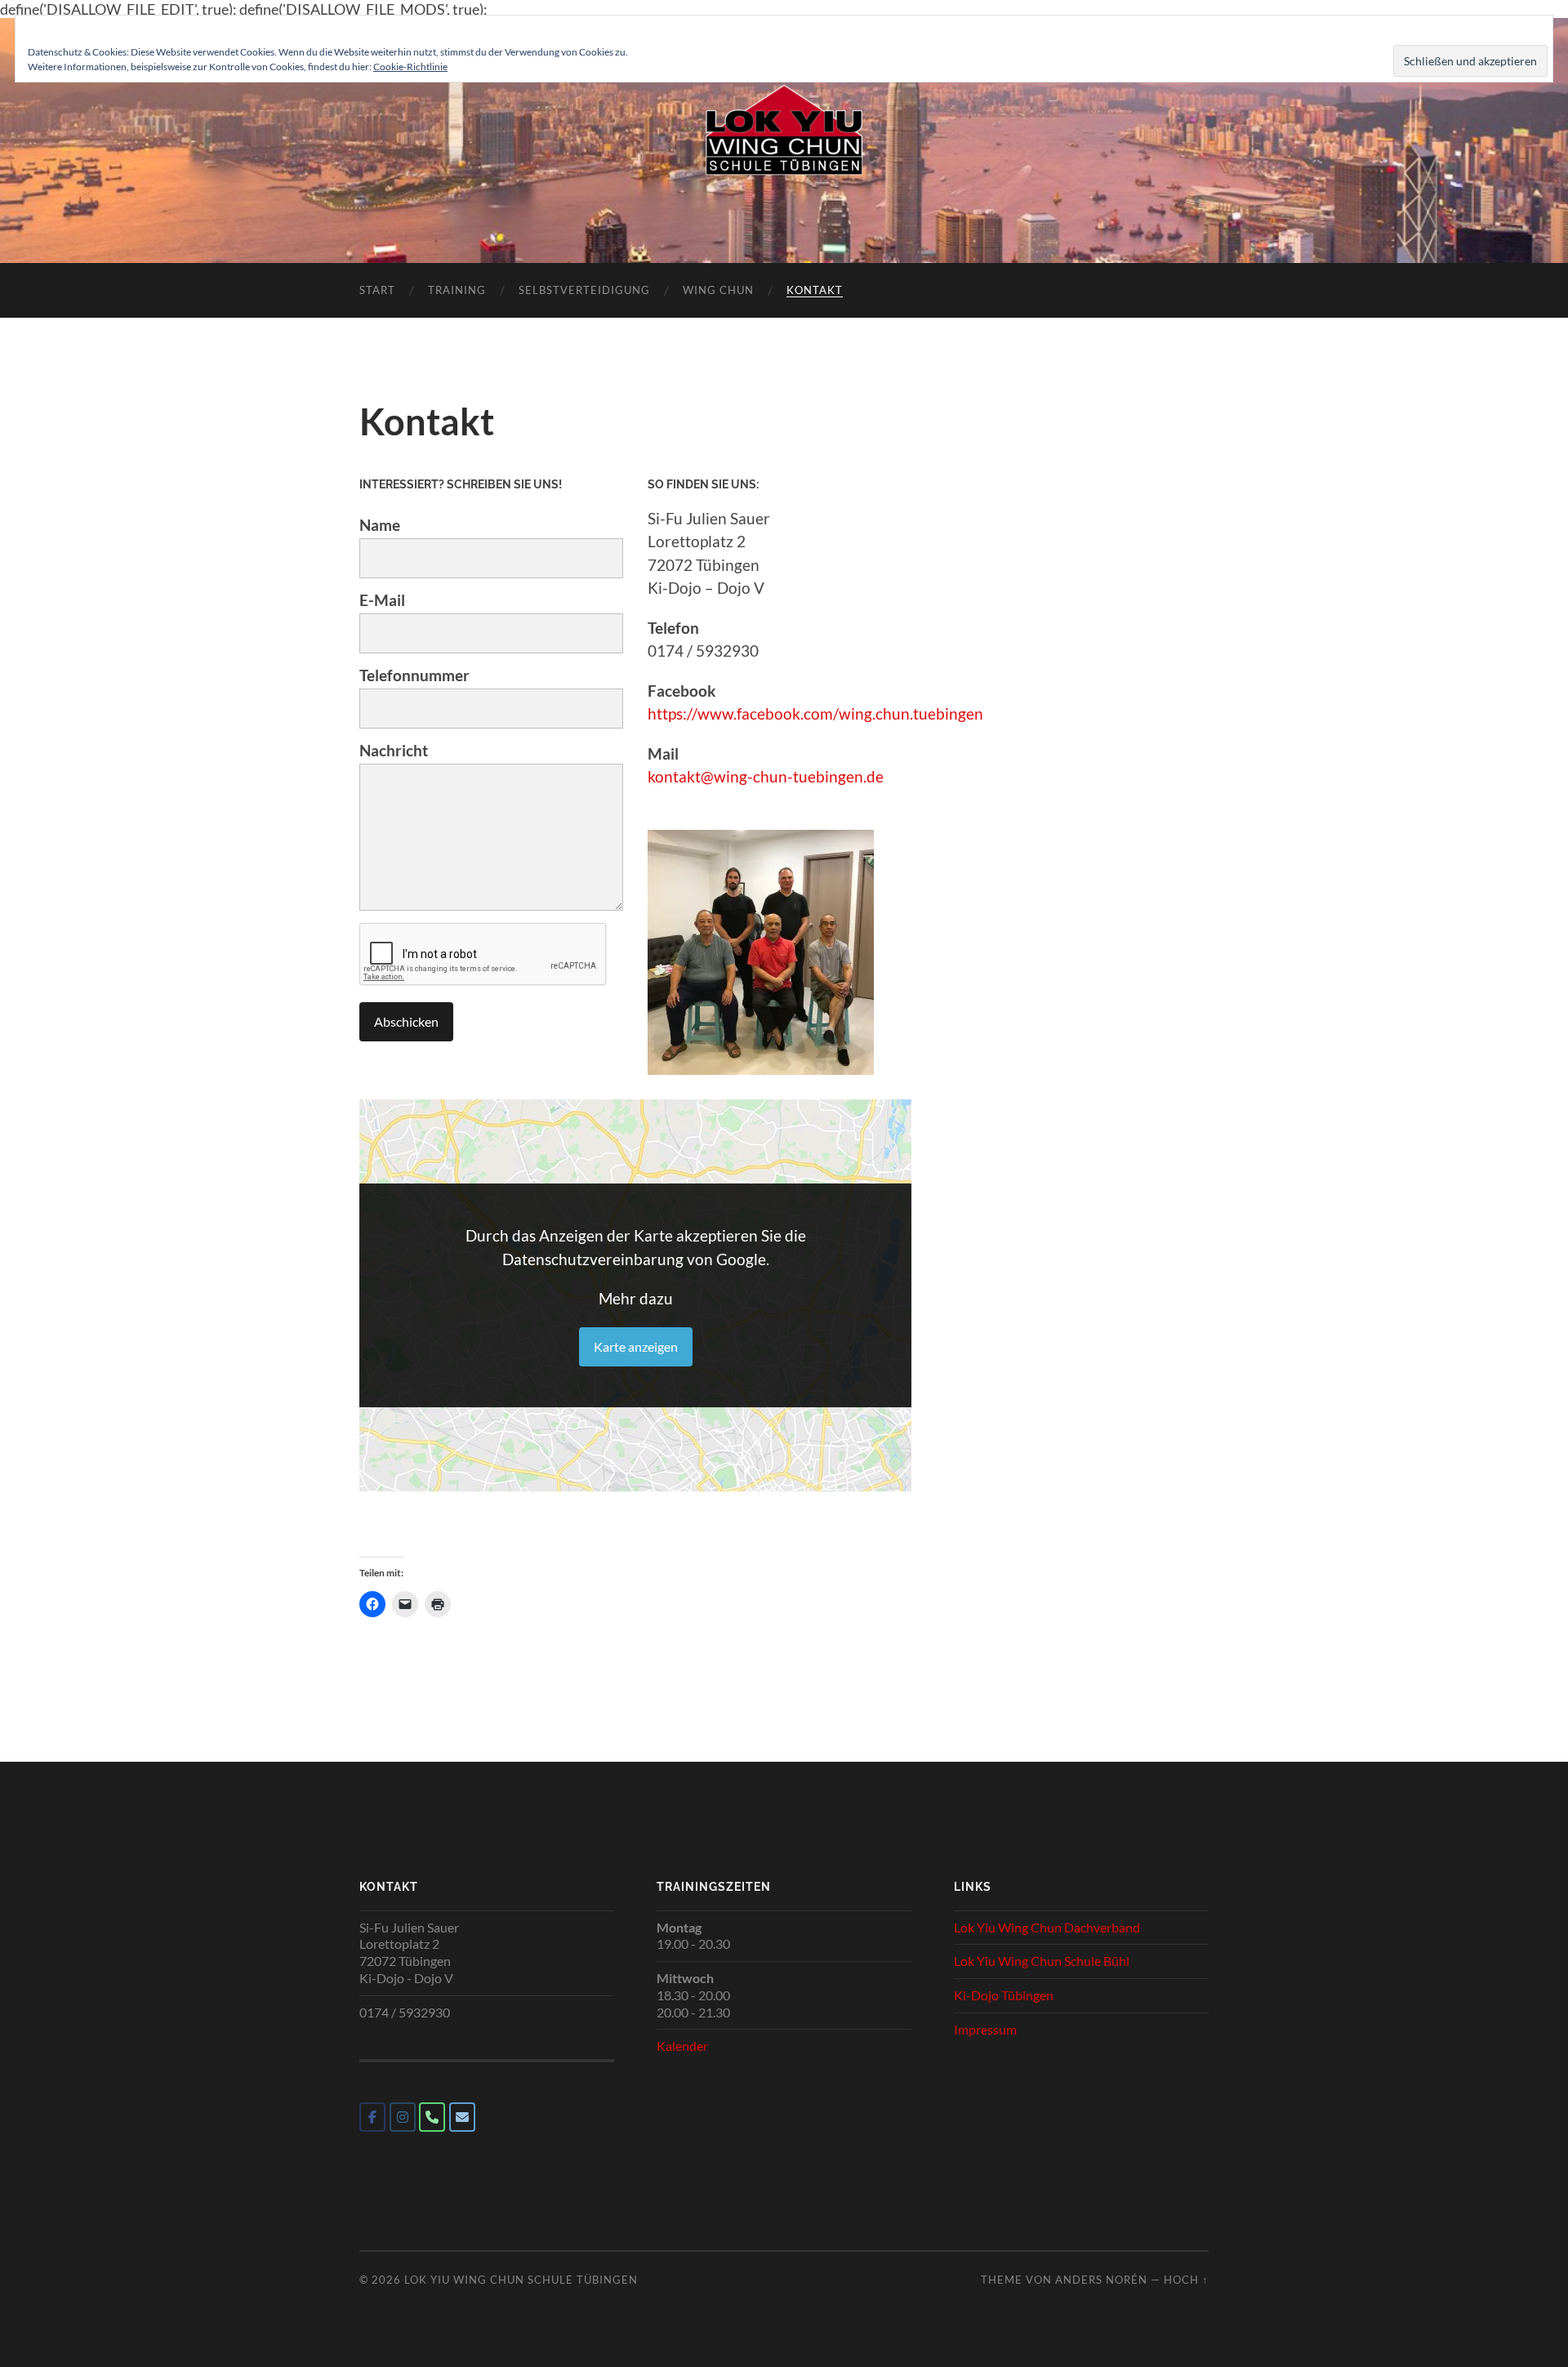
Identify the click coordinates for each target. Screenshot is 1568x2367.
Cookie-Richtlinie (410, 67)
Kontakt (815, 290)
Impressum (985, 2029)
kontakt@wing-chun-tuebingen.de (766, 776)
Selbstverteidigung (584, 290)
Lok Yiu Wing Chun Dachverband (1047, 1927)
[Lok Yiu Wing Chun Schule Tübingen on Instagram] (403, 2117)
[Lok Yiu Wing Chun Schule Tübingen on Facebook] (372, 2117)
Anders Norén (1101, 2280)
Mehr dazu (636, 1298)
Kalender (682, 2046)
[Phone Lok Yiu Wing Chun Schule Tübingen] (432, 2117)
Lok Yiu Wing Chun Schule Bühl (1042, 1961)
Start (377, 290)
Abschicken (406, 1021)
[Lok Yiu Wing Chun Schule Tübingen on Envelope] (462, 2117)
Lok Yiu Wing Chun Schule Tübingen (521, 2280)
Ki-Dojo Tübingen (1004, 1995)
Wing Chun (718, 290)
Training (457, 290)
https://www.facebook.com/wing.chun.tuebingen (815, 713)
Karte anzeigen (636, 1346)
